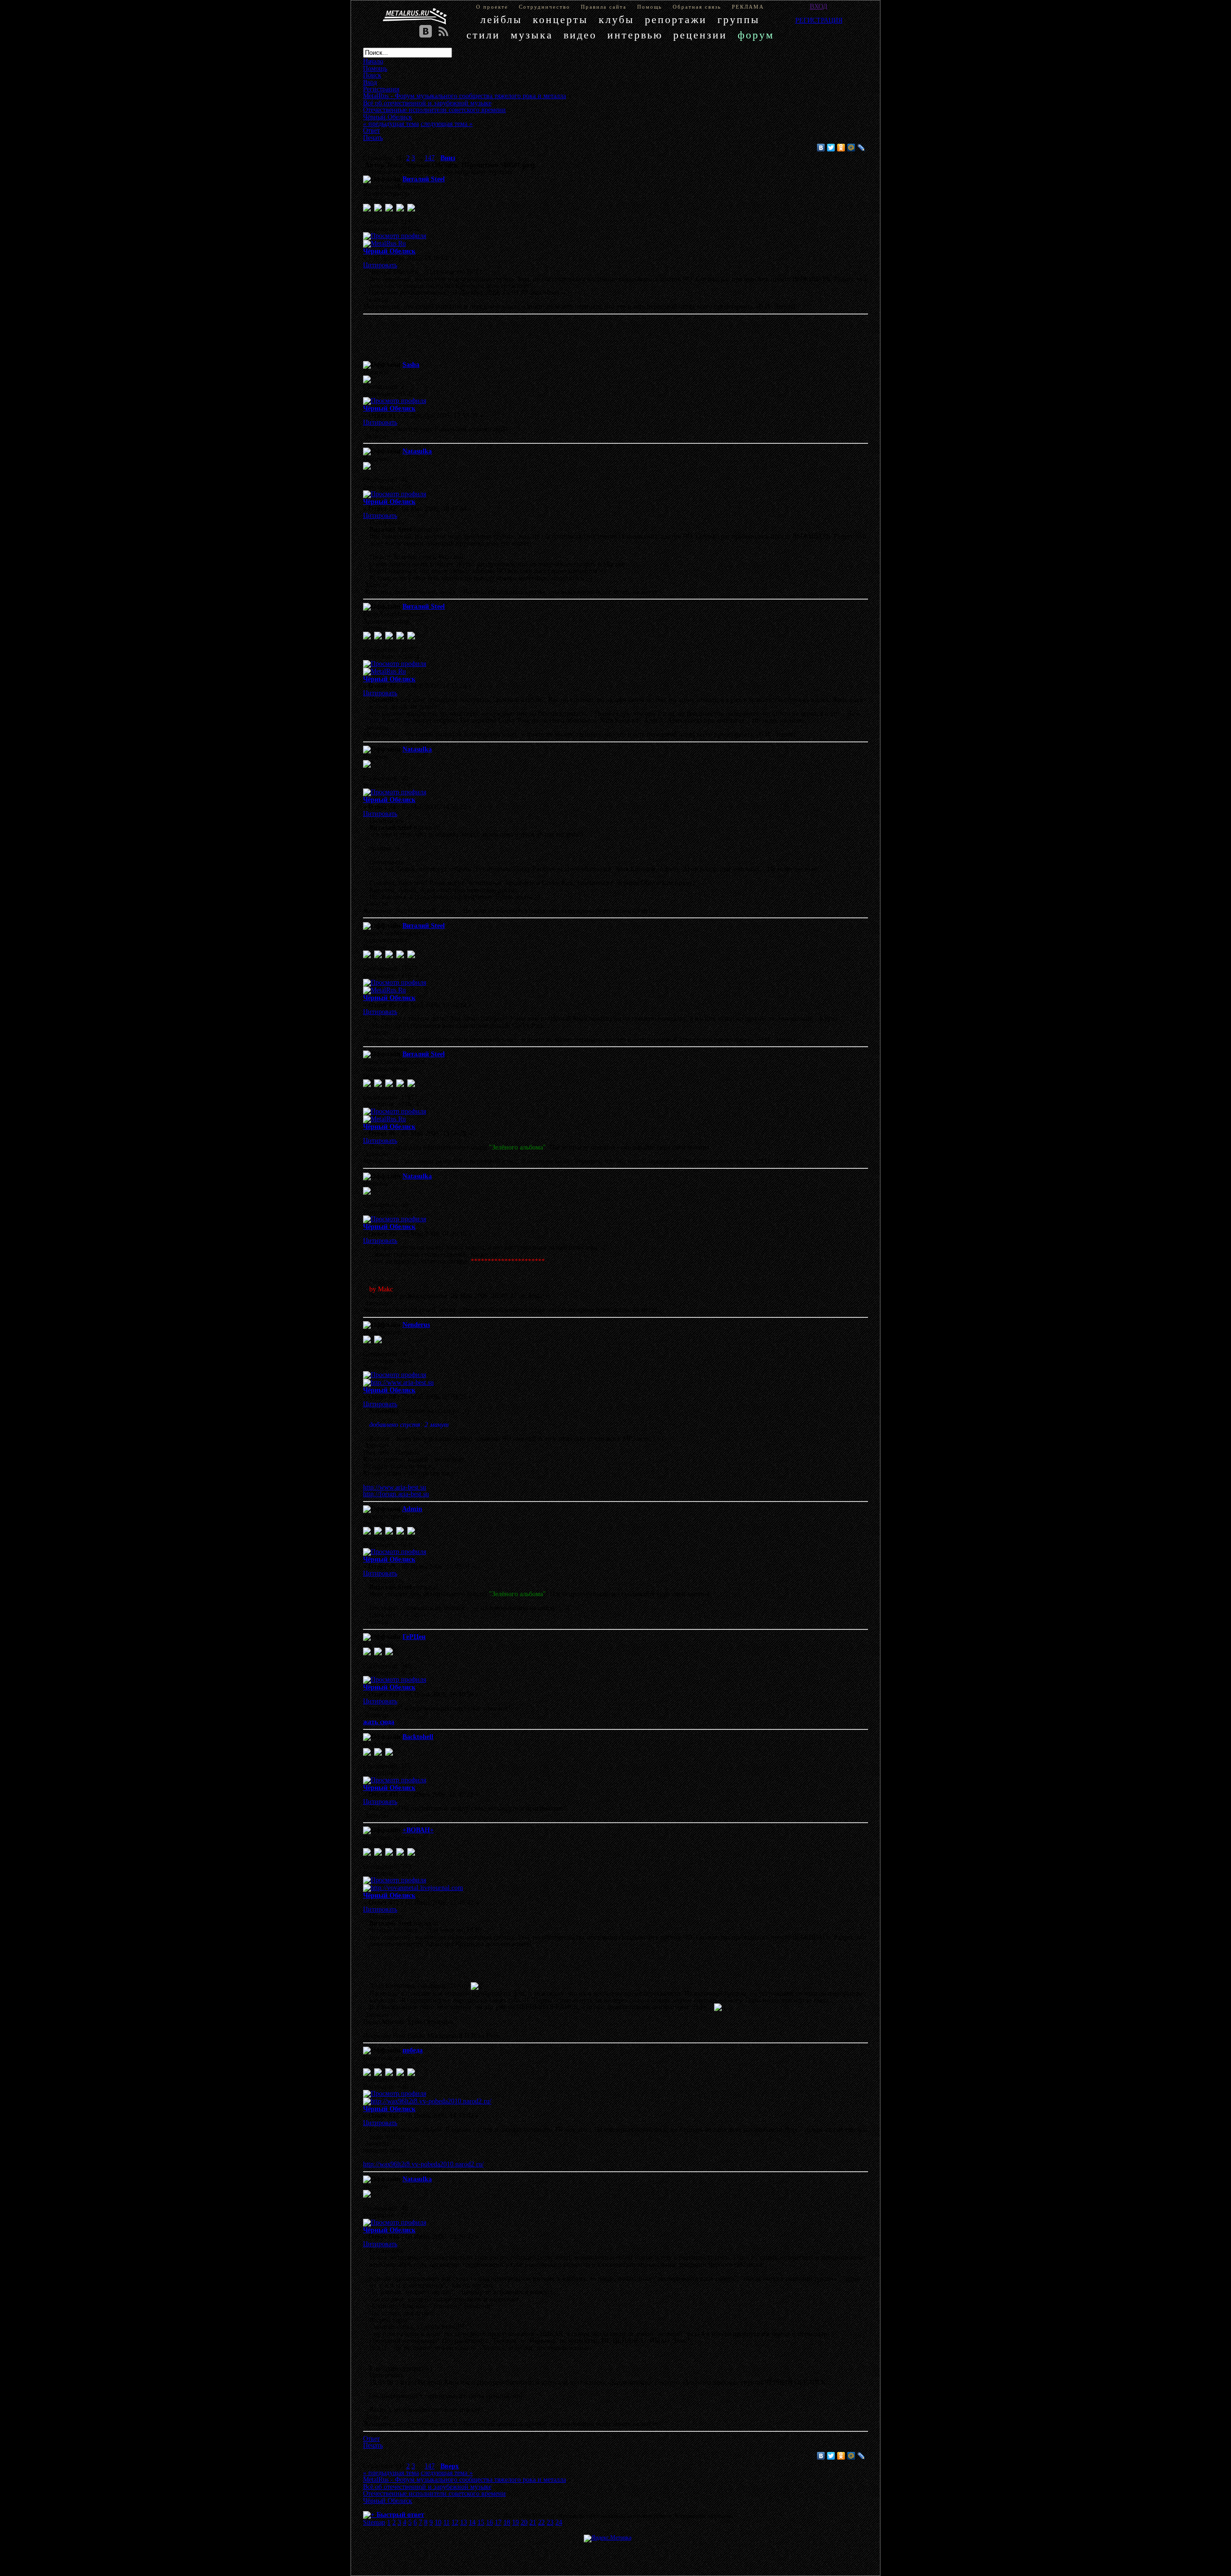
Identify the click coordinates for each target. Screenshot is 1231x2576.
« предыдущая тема (391, 124)
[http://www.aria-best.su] (398, 1382)
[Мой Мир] (851, 148)
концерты (560, 19)
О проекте (492, 7)
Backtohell (418, 1737)
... (421, 158)
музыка (532, 35)
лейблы (501, 19)
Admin (412, 1509)
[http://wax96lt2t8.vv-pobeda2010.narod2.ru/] (427, 2101)
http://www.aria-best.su (395, 1487)
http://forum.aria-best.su (396, 1494)
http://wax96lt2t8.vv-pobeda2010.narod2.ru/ (423, 2164)
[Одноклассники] (841, 148)
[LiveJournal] (861, 148)
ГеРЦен (414, 1637)
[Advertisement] (601, 339)
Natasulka (417, 451)
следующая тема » (447, 124)
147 (430, 158)
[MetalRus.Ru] (384, 243)
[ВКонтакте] (821, 148)
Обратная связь (697, 7)
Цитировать (380, 265)
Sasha (411, 364)
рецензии (700, 35)
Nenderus (416, 1325)
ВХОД (819, 6)
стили (483, 35)
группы (739, 19)
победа (413, 2050)
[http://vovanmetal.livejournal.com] (413, 1888)
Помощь (650, 7)
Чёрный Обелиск (389, 251)
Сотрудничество (545, 7)
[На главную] (415, 16)
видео (580, 35)
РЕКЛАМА (748, 7)
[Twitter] (831, 148)
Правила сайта (604, 7)
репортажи (676, 19)
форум (756, 35)
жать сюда (379, 1722)
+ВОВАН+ (418, 1830)
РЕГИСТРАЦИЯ (819, 20)
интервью (635, 35)
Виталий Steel (424, 179)
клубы (616, 19)
